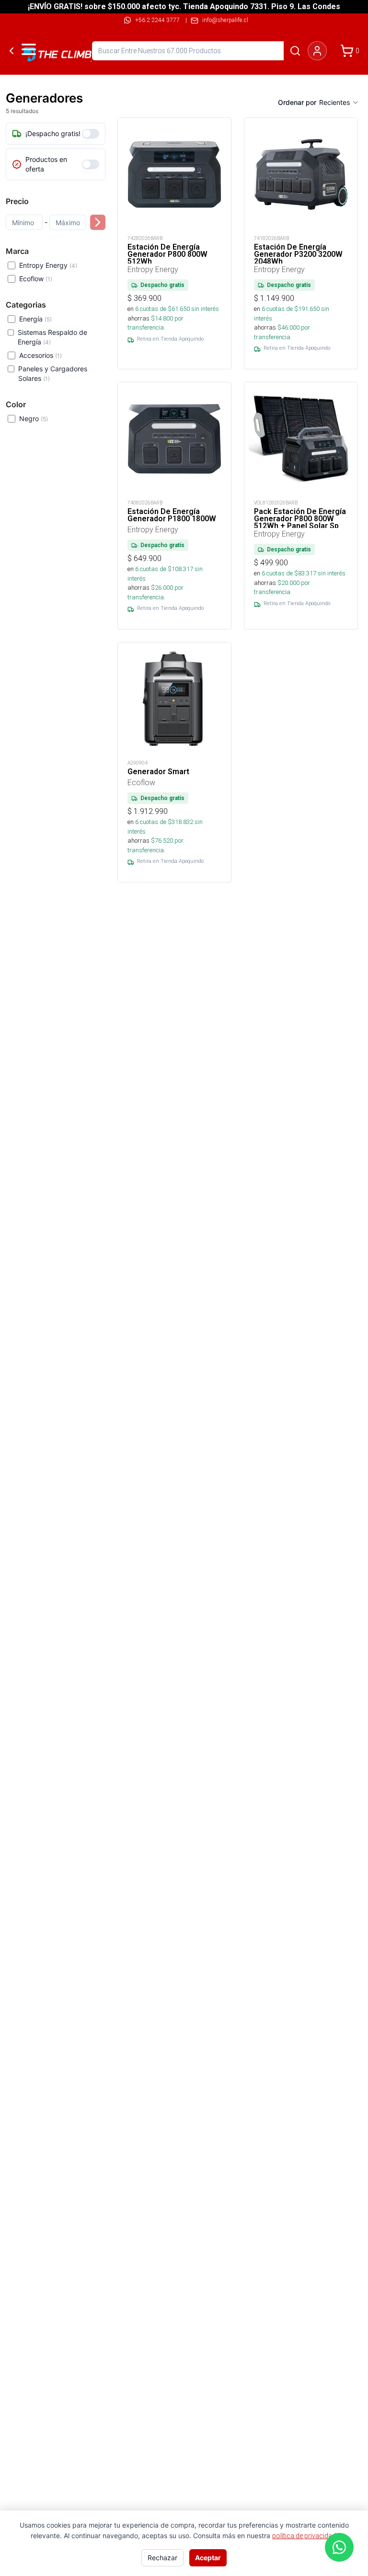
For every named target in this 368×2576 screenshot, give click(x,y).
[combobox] (339, 103)
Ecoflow (36, 279)
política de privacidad (304, 2536)
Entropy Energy (48, 265)
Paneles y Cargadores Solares (53, 373)
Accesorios (40, 355)
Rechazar (162, 2558)
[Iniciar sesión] (317, 51)
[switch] (91, 134)
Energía (35, 319)
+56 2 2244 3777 (157, 20)
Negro (34, 418)
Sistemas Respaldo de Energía (52, 337)
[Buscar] (295, 51)
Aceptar (208, 2558)
